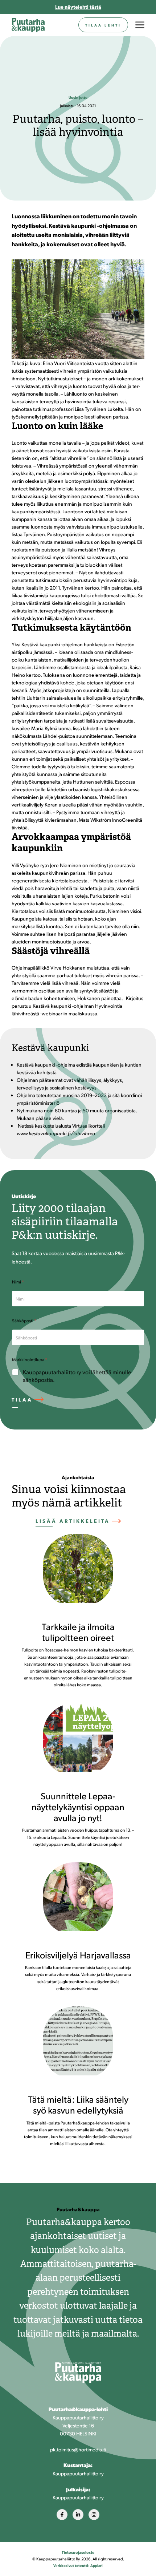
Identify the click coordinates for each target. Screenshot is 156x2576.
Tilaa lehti (103, 25)
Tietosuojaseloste (78, 2552)
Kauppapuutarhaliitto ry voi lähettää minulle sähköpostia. (77, 1376)
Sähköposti (24, 1321)
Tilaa (22, 1399)
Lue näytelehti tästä (78, 7)
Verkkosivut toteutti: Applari (78, 2565)
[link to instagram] (94, 2515)
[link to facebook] (62, 2515)
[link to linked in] (78, 2515)
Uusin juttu (78, 97)
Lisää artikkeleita (73, 1521)
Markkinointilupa (30, 1359)
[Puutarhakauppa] (28, 25)
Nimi (18, 1282)
